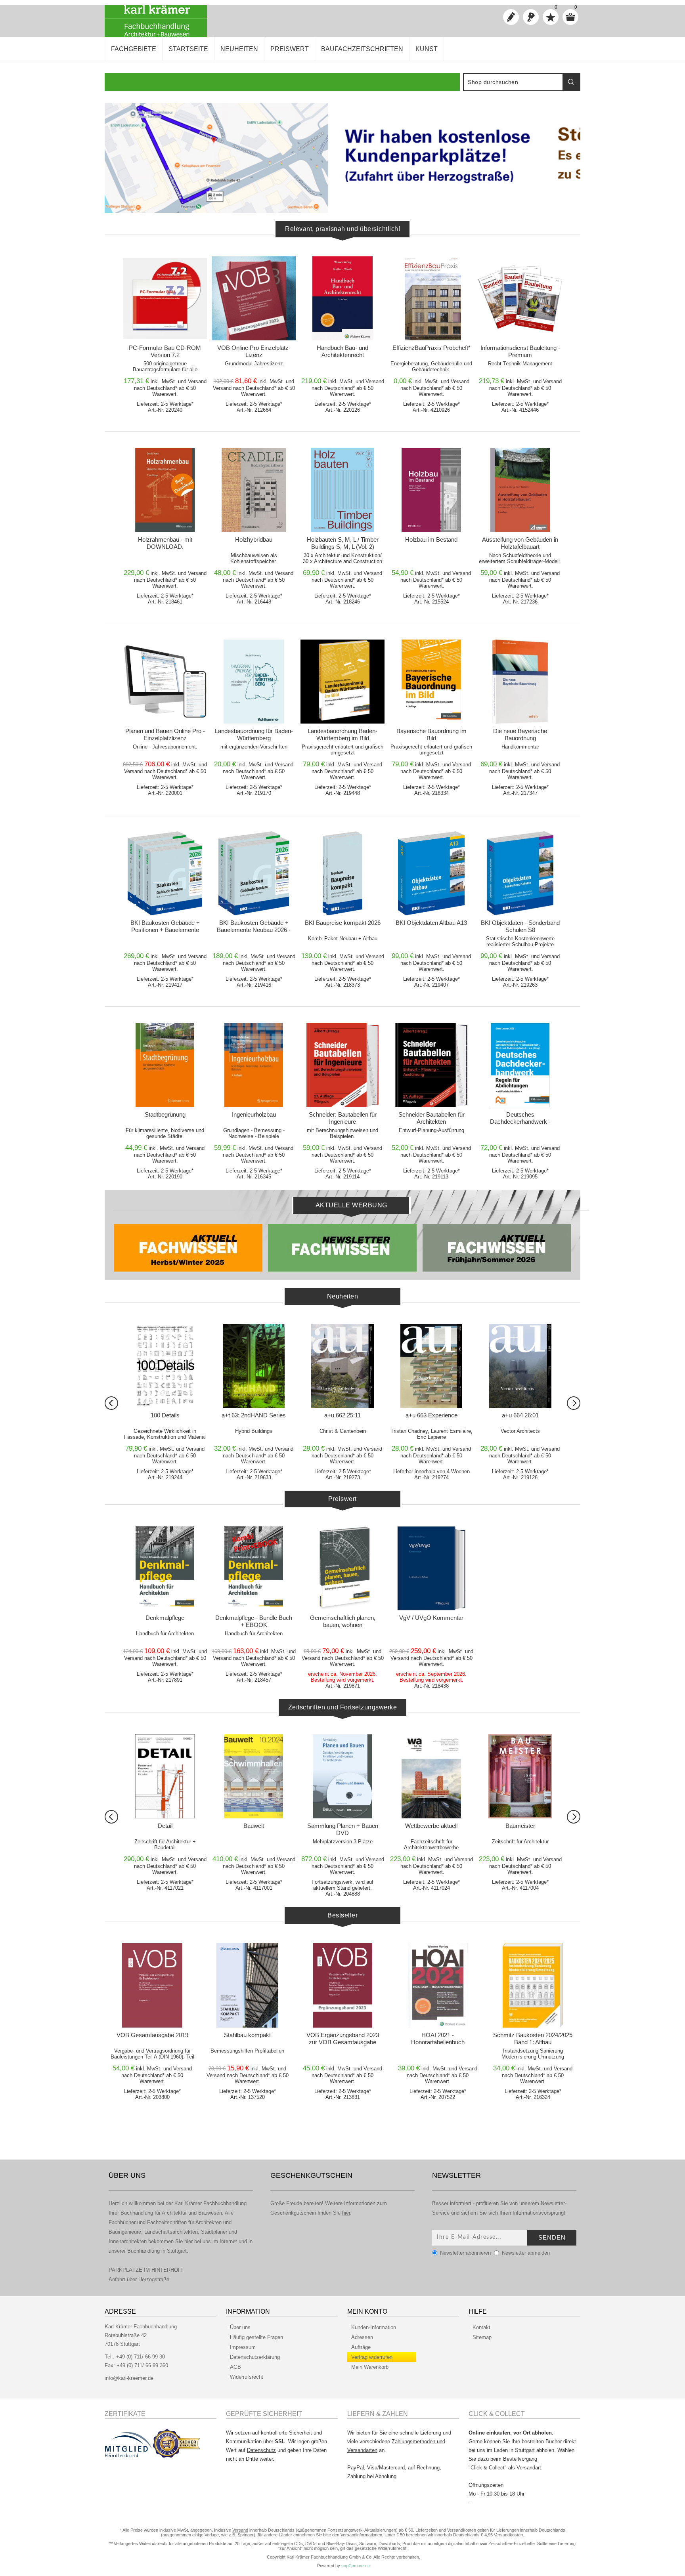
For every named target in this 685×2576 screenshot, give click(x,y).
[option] (342, 158)
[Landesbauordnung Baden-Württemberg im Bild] (342, 682)
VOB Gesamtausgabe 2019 (152, 2035)
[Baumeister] (254, 1776)
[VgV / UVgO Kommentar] (431, 1568)
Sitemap (482, 2337)
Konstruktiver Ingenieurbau (343, 1826)
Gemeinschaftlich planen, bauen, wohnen (343, 1621)
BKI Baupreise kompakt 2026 (343, 923)
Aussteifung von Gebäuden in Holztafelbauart (520, 543)
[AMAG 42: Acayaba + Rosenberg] (254, 1366)
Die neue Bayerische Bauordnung (520, 734)
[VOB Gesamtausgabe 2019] (152, 1985)
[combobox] (513, 82)
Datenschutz (261, 2450)
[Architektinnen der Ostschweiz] (520, 1366)
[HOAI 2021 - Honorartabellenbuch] (438, 1985)
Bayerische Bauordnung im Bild (431, 734)
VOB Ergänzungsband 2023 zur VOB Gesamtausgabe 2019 (343, 2042)
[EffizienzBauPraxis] (431, 1776)
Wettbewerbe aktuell (165, 1826)
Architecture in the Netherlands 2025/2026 (431, 1419)
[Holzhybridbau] (254, 490)
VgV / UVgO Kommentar (431, 1618)
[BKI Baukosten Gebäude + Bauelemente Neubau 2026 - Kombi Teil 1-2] (254, 873)
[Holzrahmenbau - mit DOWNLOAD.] (165, 490)
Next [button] (574, 1403)
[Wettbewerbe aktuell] (165, 1776)
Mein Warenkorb (370, 2367)
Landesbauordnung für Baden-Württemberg (254, 734)
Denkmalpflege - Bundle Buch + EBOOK (254, 1621)
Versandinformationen (361, 2535)
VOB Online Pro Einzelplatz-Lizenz (254, 351)
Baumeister (254, 1826)
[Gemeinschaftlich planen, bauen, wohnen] (342, 1568)
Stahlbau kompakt (247, 2035)
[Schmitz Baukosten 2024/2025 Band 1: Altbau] (533, 1985)
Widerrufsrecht (247, 2377)
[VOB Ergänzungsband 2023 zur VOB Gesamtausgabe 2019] (342, 1985)
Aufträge (361, 2347)
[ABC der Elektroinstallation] (165, 1366)
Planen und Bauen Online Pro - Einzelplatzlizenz (165, 734)
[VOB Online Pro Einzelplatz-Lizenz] (254, 298)
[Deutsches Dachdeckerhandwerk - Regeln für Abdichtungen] (520, 1065)
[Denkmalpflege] (165, 1568)
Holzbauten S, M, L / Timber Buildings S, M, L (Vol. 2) (343, 543)
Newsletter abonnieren (465, 2253)
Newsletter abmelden (526, 2253)
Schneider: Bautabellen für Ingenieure (343, 1118)
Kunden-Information (374, 2327)
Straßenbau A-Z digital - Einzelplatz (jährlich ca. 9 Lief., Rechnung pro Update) (520, 1833)
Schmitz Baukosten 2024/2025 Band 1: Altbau (533, 2038)
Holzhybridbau (254, 539)
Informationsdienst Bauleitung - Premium (520, 351)
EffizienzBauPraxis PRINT (431, 1826)
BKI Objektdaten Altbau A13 (431, 923)
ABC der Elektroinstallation (165, 1415)
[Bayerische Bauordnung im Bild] (431, 682)
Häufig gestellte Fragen (256, 2337)
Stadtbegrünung (165, 1114)
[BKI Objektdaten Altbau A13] (431, 873)
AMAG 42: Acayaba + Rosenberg (254, 1419)
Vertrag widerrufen (372, 2357)
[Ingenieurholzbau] (254, 1065)
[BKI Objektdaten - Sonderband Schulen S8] (520, 873)
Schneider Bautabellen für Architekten (431, 1118)
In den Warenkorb (168, 264)
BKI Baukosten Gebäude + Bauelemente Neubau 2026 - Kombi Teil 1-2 (254, 930)
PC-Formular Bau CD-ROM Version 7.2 (165, 351)
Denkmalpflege (165, 1618)
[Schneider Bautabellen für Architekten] (431, 1065)
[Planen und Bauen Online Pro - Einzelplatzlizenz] (165, 682)
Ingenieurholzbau (254, 1114)
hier (346, 2213)
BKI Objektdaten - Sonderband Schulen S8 (520, 926)
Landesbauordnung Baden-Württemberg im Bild (342, 734)
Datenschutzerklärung (255, 2357)
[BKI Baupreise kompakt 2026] (342, 873)
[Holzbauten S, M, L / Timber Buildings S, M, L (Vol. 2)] (342, 490)
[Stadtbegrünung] (165, 1065)
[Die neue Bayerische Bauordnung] (520, 682)
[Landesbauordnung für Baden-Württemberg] (254, 682)
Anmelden (531, 17)
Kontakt (481, 2327)
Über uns (240, 2327)
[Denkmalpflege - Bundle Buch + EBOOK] (254, 1568)
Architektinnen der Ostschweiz (520, 1415)
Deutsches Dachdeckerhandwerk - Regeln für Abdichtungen (520, 1122)
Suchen (571, 82)
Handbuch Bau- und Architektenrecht (342, 351)
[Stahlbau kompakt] (247, 1985)
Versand (197, 381)
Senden (552, 2237)
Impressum (243, 2347)
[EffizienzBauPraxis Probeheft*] (431, 298)
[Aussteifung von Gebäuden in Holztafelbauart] (520, 490)
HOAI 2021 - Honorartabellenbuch (438, 2038)
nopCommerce (356, 2566)
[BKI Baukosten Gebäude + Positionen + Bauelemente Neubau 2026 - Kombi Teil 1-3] (165, 873)
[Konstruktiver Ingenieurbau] (342, 1776)
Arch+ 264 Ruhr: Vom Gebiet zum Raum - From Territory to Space (342, 1422)
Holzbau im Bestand (431, 539)
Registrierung (511, 17)
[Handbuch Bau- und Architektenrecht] (342, 298)
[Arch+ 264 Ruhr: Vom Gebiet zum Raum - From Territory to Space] (342, 1366)
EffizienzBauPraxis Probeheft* (431, 348)
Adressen (362, 2337)
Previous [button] (111, 1403)
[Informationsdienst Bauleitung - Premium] (520, 298)
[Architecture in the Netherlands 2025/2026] (431, 1366)
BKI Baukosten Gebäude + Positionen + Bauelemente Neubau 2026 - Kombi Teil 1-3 (165, 930)
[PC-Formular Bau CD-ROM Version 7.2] (165, 298)
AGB (235, 2367)
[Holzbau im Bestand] (431, 490)
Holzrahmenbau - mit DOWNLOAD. (165, 543)
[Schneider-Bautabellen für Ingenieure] (342, 1065)
